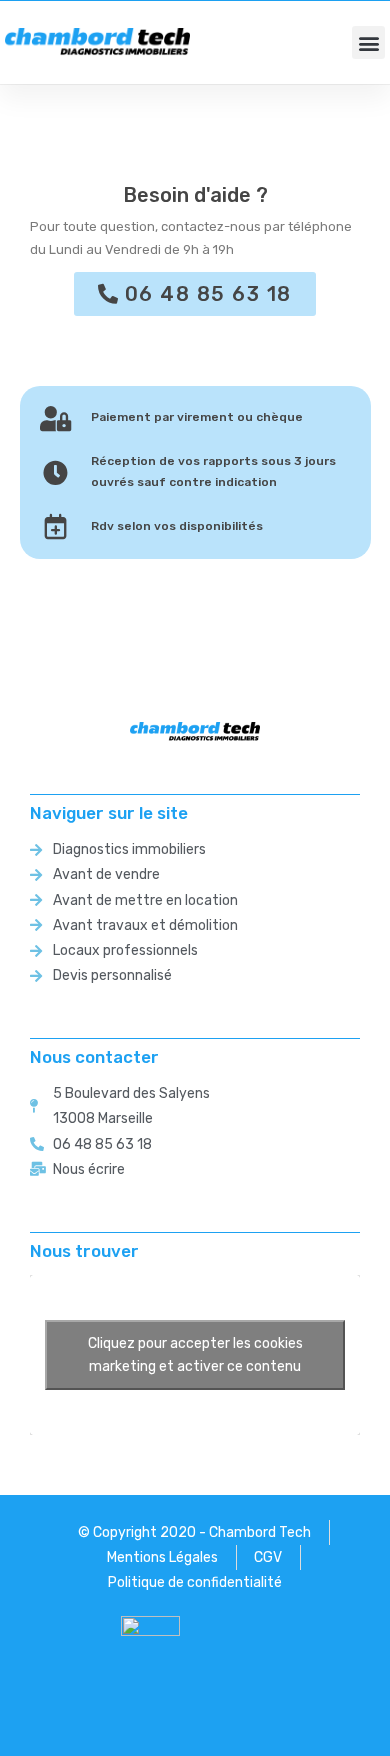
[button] (368, 42)
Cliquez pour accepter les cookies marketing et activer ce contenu (195, 1355)
